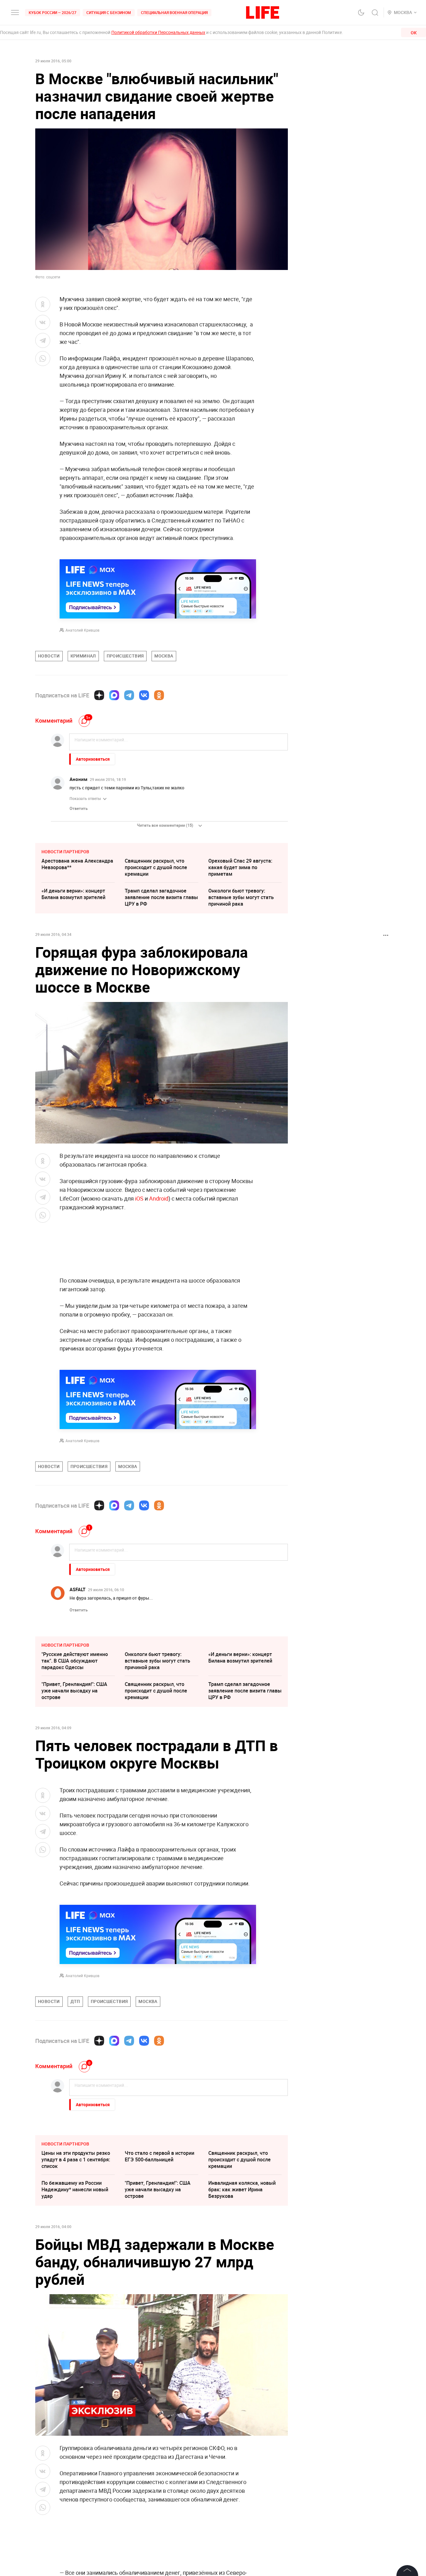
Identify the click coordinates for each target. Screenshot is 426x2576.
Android (159, 1198)
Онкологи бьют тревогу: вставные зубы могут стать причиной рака (241, 897)
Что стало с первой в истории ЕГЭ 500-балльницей (160, 2156)
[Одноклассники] (159, 695)
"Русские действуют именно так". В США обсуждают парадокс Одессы (75, 1661)
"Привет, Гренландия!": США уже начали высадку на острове (74, 1691)
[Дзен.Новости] (99, 695)
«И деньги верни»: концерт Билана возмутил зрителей (73, 894)
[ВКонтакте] (144, 695)
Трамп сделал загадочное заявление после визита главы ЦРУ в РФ (161, 897)
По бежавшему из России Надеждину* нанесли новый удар (75, 2189)
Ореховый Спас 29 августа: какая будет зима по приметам (240, 867)
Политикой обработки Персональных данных (158, 32)
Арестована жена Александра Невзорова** (77, 864)
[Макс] (114, 695)
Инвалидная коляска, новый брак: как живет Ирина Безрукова (242, 2189)
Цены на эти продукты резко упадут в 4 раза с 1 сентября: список (76, 2160)
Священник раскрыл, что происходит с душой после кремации (156, 867)
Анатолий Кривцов (82, 630)
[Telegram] (129, 695)
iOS (139, 1198)
